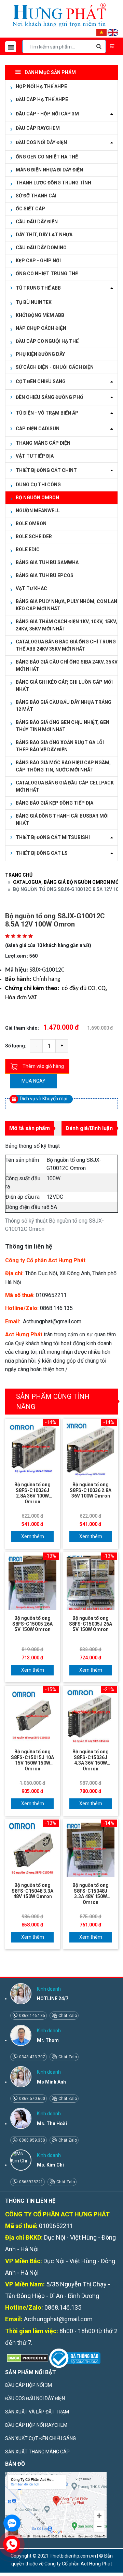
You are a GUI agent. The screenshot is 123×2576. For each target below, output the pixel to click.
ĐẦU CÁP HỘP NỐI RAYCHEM (36, 2425)
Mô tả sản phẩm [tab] (30, 1128)
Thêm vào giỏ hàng (43, 1066)
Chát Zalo (67, 2016)
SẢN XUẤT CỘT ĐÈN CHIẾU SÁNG (40, 2438)
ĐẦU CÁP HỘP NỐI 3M (29, 2385)
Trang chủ (19, 875)
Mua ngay (33, 1081)
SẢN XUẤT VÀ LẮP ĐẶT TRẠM (37, 2412)
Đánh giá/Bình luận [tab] (89, 1128)
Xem (26, 1536)
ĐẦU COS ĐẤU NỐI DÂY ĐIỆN (35, 2398)
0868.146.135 (32, 2016)
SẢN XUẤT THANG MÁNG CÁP (37, 2452)
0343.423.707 (32, 2057)
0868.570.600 (32, 2099)
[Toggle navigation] (11, 47)
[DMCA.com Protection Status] (27, 2358)
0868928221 (31, 2182)
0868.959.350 (32, 2140)
